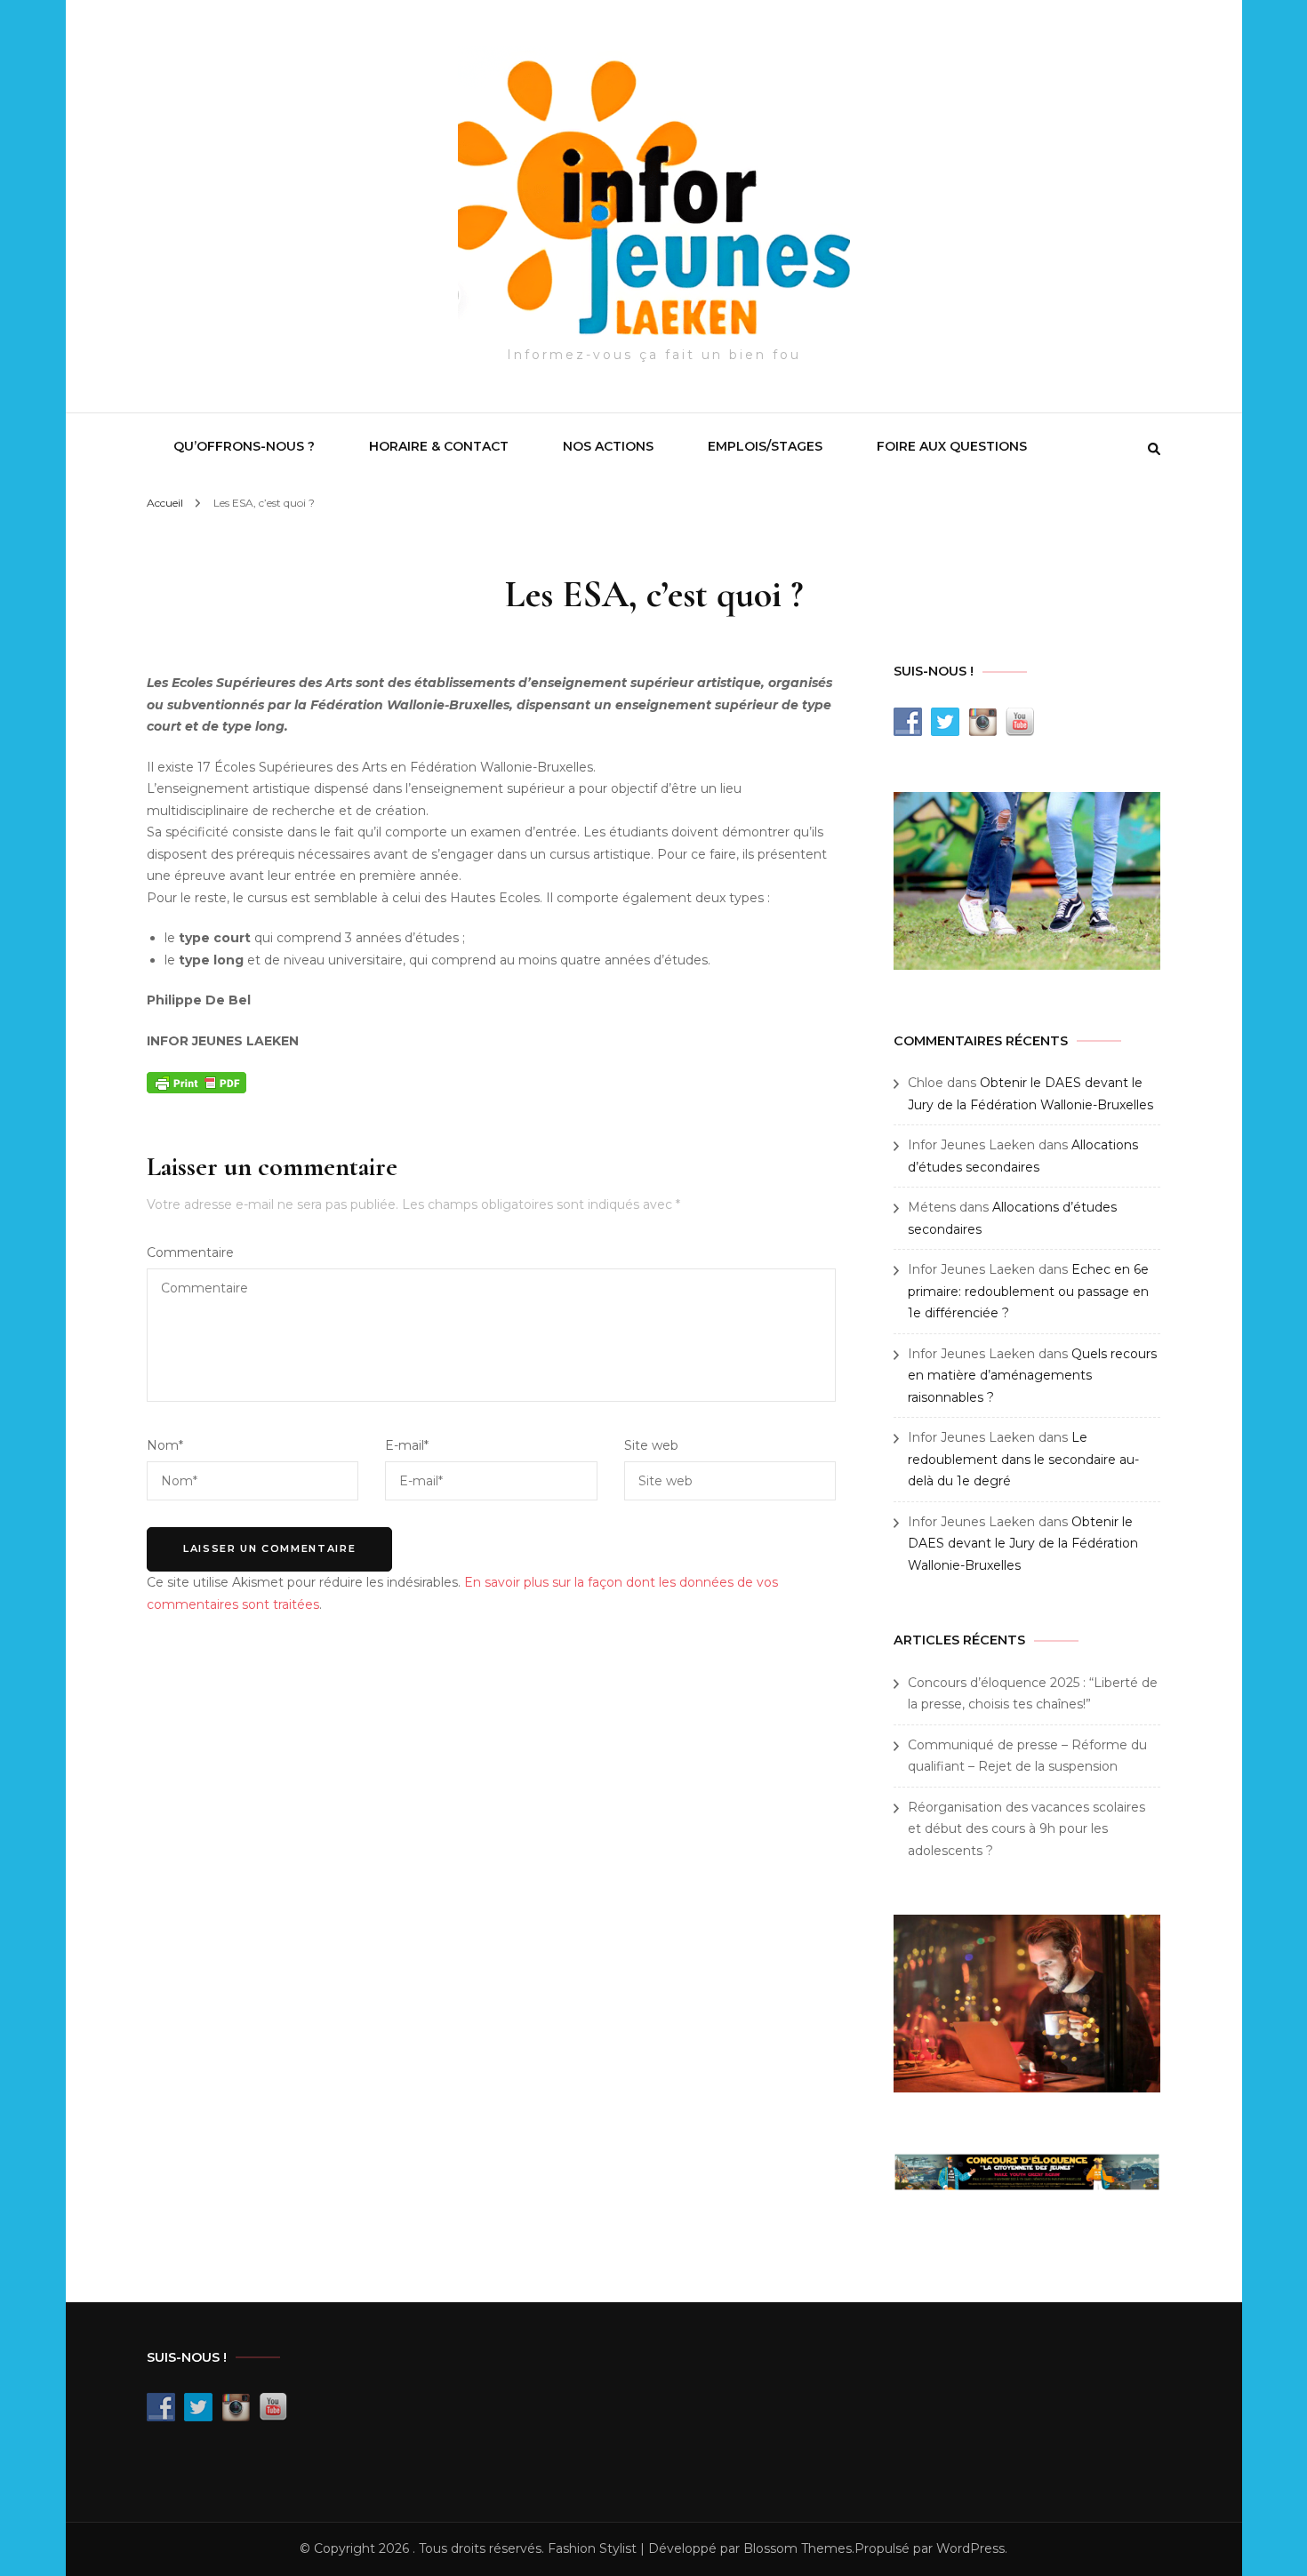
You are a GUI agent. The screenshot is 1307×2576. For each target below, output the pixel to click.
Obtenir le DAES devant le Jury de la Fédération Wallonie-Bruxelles (1023, 1544)
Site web (651, 1445)
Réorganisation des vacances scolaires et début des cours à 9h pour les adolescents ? (1026, 1829)
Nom (165, 1445)
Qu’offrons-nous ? (244, 446)
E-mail (407, 1445)
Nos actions (608, 446)
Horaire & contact (439, 446)
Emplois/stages (765, 446)
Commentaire (190, 1252)
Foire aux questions (952, 446)
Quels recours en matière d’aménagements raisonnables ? (1032, 1376)
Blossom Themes (798, 2548)
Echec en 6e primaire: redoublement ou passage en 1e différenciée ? (1028, 1291)
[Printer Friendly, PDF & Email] (196, 1081)
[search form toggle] (1154, 449)
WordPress (970, 2548)
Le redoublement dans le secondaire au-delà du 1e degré (1023, 1459)
